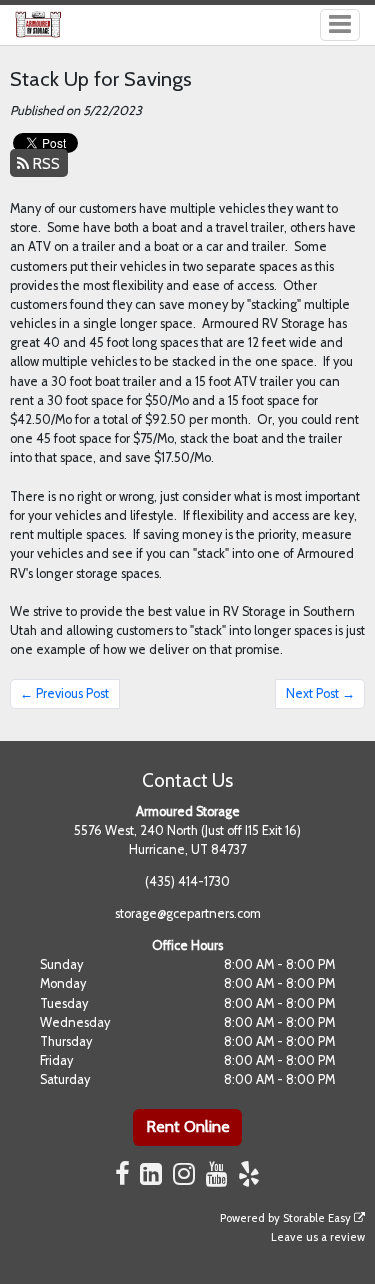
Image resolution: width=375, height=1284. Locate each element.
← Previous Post (64, 693)
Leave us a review (318, 1237)
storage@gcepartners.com (188, 913)
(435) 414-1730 (187, 881)
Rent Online (188, 1126)
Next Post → (320, 693)
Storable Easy (318, 1218)
